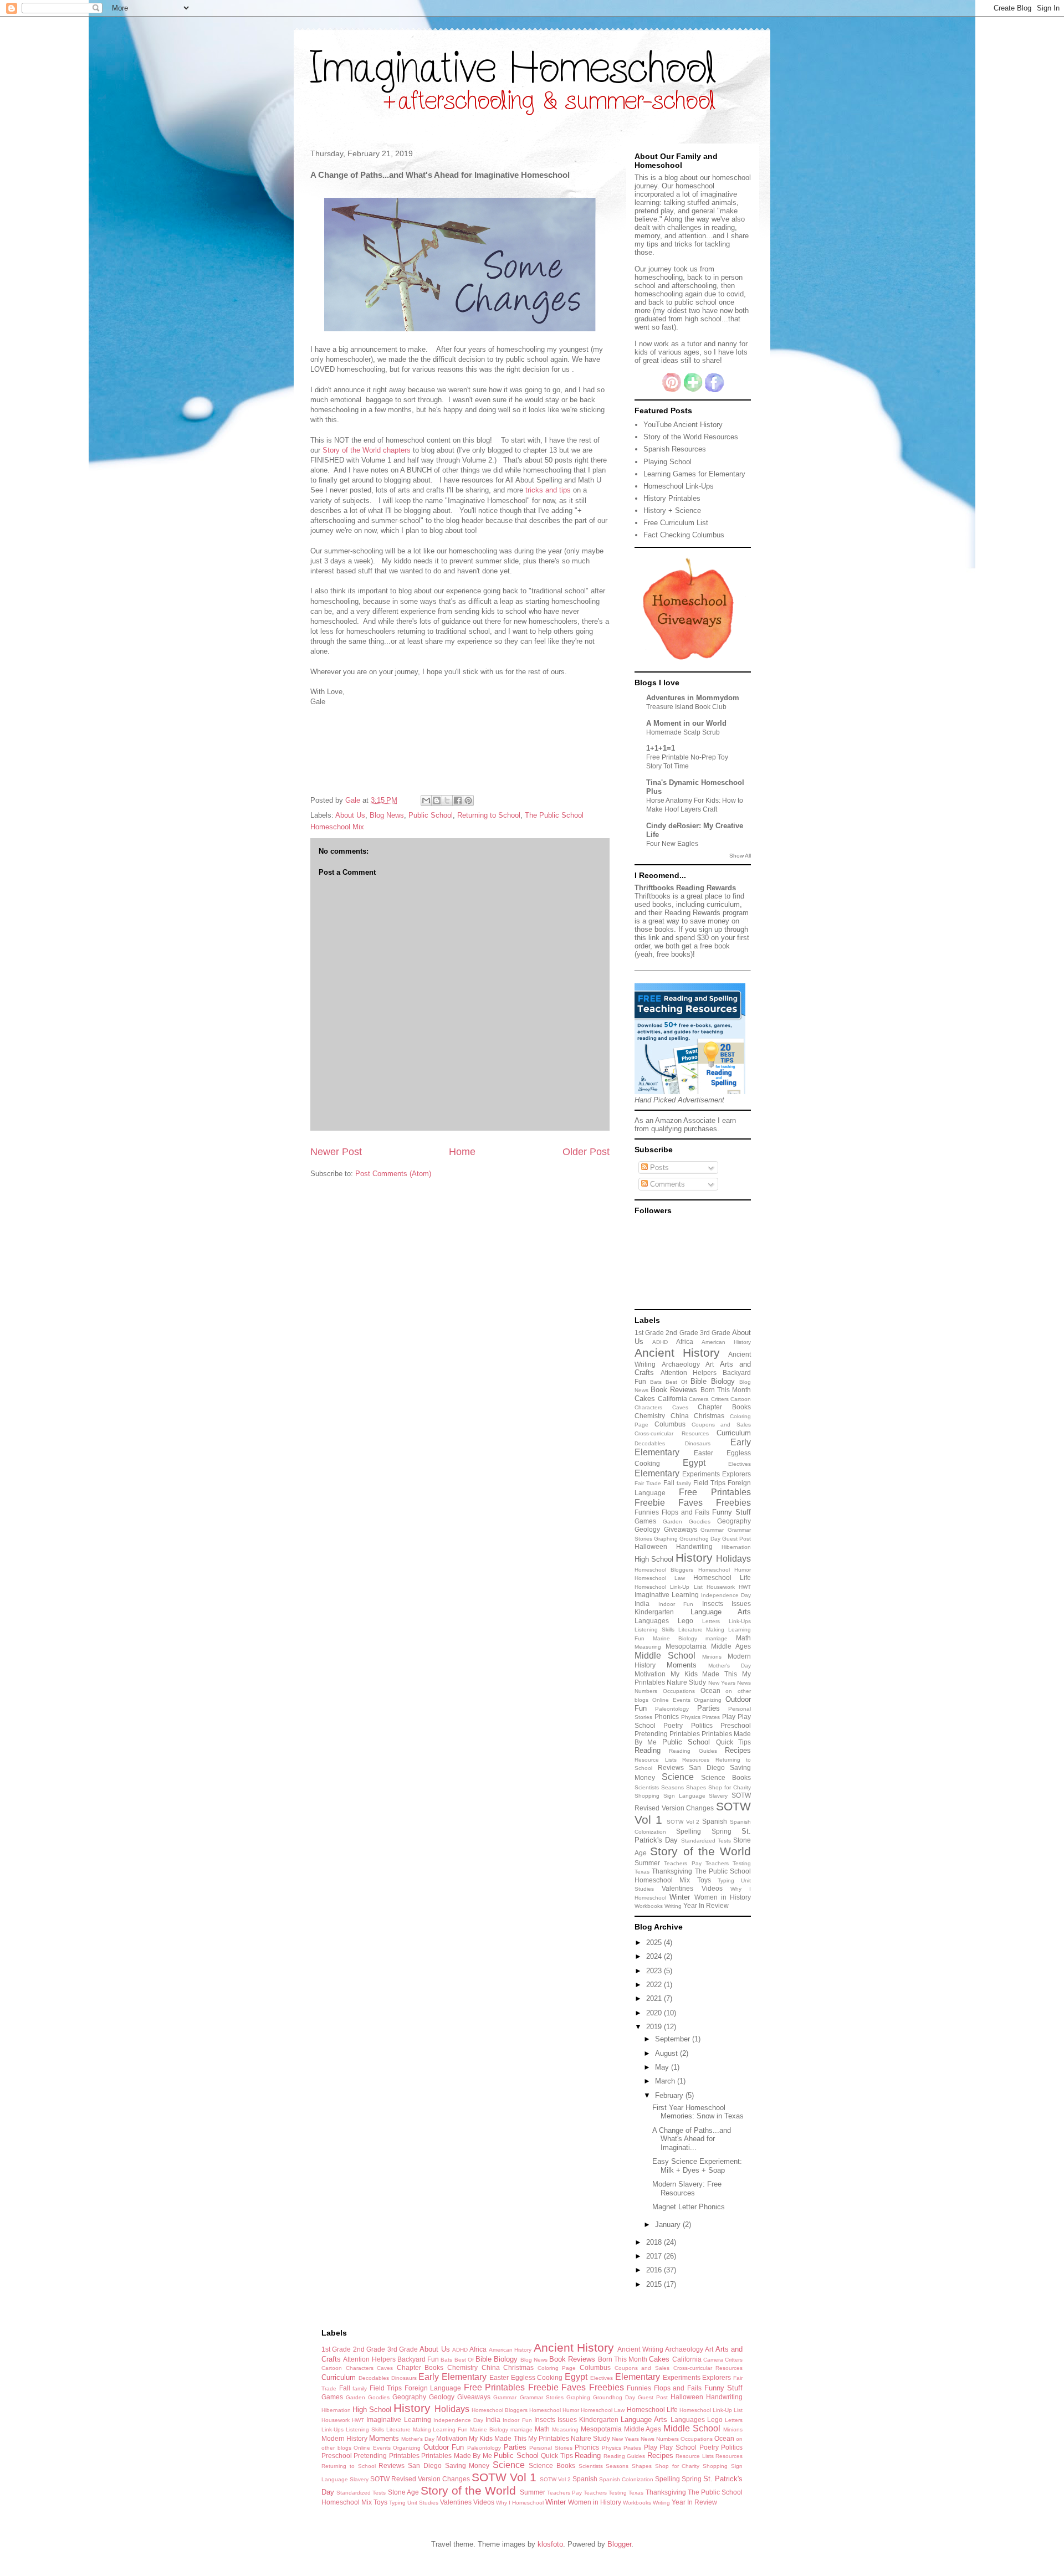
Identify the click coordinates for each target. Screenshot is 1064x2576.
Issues (741, 1603)
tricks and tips (548, 490)
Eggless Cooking (537, 2377)
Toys (704, 1880)
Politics (702, 1725)
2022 (655, 1985)
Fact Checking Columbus (684, 535)
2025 (655, 1943)
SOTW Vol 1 (504, 2477)
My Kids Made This (704, 1674)
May (663, 2067)
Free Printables (715, 1492)
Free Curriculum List (676, 523)
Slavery (718, 1796)
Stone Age (403, 2492)
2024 (655, 1956)
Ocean (710, 1690)
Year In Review (706, 1905)
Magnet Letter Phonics (689, 2207)
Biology (723, 1381)
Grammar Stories (542, 2397)
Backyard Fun (418, 2359)
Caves (680, 1407)
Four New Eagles (672, 844)
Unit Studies (423, 2503)
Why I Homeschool (520, 2503)
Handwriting (694, 1546)
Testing (742, 1863)
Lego (686, 1621)
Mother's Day (730, 1666)
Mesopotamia (686, 1646)
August (667, 2053)
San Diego (707, 1767)
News (744, 1683)
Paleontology (672, 1709)
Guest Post (736, 1539)
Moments (682, 1665)
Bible (699, 1381)
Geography (734, 1521)
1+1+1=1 (661, 748)
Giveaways (681, 1529)
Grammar (712, 1530)
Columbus (670, 1424)
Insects (713, 1603)
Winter (680, 1897)
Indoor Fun (676, 1604)
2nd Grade (682, 1333)
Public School (431, 815)
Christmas (709, 1416)
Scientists (647, 1787)
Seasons (672, 1787)
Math (743, 1638)
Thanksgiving (672, 1871)
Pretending (651, 1734)
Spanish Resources (675, 449)
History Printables (672, 498)
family (684, 1483)
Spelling (689, 1831)
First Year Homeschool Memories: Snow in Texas (698, 2112)
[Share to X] (447, 800)
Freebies (733, 1503)
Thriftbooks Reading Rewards (685, 888)
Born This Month (726, 1390)
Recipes (738, 1750)
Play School (678, 2447)
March (666, 2081)
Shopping (647, 1796)
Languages (652, 1621)
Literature (690, 1630)
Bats (656, 1382)
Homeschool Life (722, 1577)
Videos (712, 1888)
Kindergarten (654, 1612)
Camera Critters (709, 1399)
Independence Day (726, 1595)
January (669, 2225)
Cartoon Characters (347, 2368)
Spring (722, 1831)
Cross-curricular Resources (672, 1433)
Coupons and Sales (722, 1425)
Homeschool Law (660, 1578)
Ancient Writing (640, 2349)
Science (678, 1777)
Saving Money (467, 2465)
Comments (666, 1184)
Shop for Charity (730, 1787)
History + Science (672, 510)
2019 (655, 2027)
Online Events (671, 1700)
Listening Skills (654, 1630)
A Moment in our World (686, 723)
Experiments (701, 1474)
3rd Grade (715, 1333)
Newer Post (336, 1152)
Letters (711, 1621)
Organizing (708, 1700)
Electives (740, 1464)
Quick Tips (733, 1742)
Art (710, 1364)
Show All (740, 856)
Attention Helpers (689, 1372)
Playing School (667, 462)
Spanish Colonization (626, 2479)
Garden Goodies (687, 1522)
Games (645, 1521)
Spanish (715, 1821)
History (694, 1558)
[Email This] (426, 800)
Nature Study (686, 1682)
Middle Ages (731, 1646)
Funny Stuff (731, 1512)
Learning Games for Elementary (694, 474)
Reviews (671, 1767)
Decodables (650, 1443)
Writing (673, 1906)
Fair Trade (648, 1483)
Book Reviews (674, 1390)
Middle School (665, 1656)
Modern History (344, 2438)
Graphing (666, 1539)
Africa (685, 1341)
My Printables (549, 2438)
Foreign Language (433, 2388)
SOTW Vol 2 (683, 1822)
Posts (658, 1168)
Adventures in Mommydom (693, 698)
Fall (669, 1483)
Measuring (648, 1647)
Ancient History (677, 1353)
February (670, 2095)
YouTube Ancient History (683, 425)
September (674, 2039)
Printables (685, 1734)
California (672, 1399)
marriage (717, 1638)
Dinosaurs (698, 1443)
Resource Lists (656, 1760)
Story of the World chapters (367, 450)
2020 (655, 2013)
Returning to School (489, 815)
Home (462, 1152)
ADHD (660, 1342)
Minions (712, 1657)
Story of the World (700, 1851)
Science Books (726, 1777)
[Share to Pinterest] (468, 800)
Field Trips (709, 1483)
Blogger (619, 2544)
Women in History (723, 1897)
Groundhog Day (700, 1539)
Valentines (677, 1888)
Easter (704, 1453)
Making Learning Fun (441, 2429)
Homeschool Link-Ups (679, 486)
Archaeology (681, 1364)
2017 (655, 2256)
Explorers (736, 1474)
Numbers (646, 1691)
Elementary (657, 1473)
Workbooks (649, 1906)
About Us (350, 815)
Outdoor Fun (444, 2447)
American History (726, 1342)
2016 (655, 2270)
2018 (655, 2242)
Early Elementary (452, 2377)
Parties (709, 1708)
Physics (691, 1717)
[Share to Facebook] (458, 800)
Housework (721, 1587)
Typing (726, 1880)
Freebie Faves (669, 1503)
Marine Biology (675, 1638)
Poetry (673, 1725)
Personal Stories (551, 2448)
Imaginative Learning (667, 1595)
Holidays (733, 1559)
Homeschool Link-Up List (669, 1587)
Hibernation (736, 1547)
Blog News (387, 815)
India (642, 1603)
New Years (722, 1683)
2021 (655, 1998)
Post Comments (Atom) (393, 1174)
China (680, 1416)
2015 (655, 2284)
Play (729, 1717)
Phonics (667, 1717)
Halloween (651, 1546)
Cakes (645, 1399)
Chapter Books (724, 1407)
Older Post (586, 1152)
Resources (696, 1760)
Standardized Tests (706, 1841)
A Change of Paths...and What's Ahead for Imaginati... (692, 2139)
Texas (642, 1872)
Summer (647, 1863)
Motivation (650, 1674)
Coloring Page (557, 2368)
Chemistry (650, 1416)
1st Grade (649, 1333)
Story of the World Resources (691, 437)
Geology (647, 1529)
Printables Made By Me (456, 2456)
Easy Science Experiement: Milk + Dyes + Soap (697, 2166)
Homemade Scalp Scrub (683, 732)
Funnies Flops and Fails (672, 1512)
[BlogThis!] (437, 800)
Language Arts (721, 1612)
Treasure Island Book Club (686, 707)
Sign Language (684, 1796)
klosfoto (550, 2544)
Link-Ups (740, 1621)
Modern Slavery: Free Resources (687, 2188)
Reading (648, 1750)
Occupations (679, 1691)
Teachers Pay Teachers (696, 1863)
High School (654, 1559)
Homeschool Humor (725, 1570)
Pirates (711, 1717)
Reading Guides (693, 1751)
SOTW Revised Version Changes (420, 2479)
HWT (745, 1587)
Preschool (736, 1725)
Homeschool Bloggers (664, 1570)
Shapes (696, 1787)
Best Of (676, 1382)
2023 (655, 1971)
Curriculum (734, 1433)
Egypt (694, 1463)
